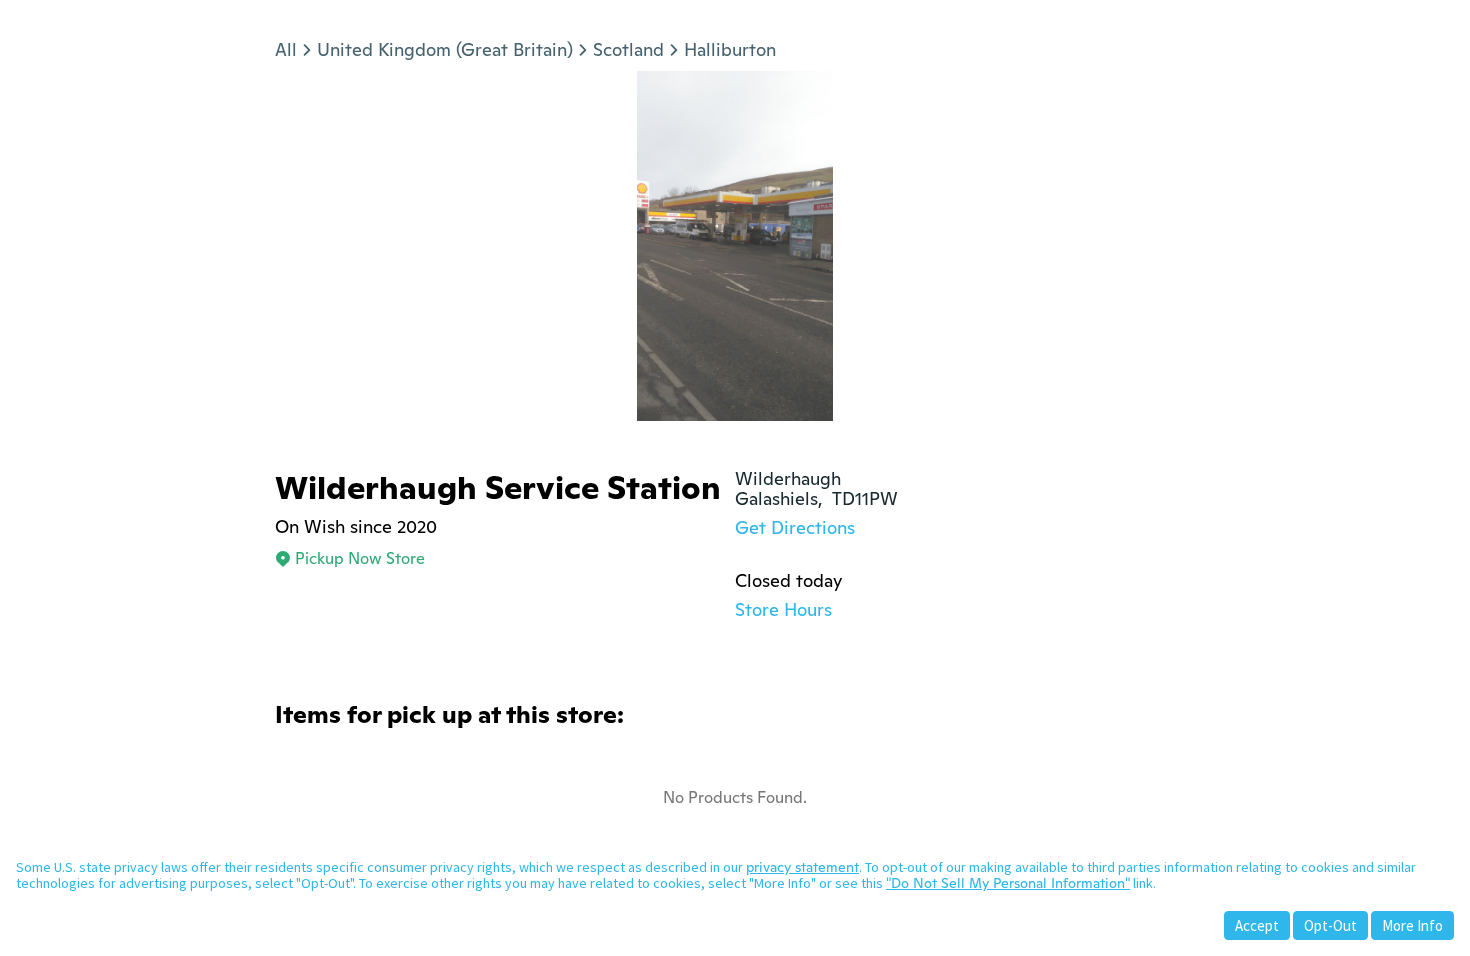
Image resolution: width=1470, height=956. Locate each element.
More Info (1412, 925)
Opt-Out (1330, 925)
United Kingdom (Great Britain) (445, 49)
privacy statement (802, 867)
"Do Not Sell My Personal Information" (1008, 883)
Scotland (628, 49)
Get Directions (795, 527)
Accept (1257, 925)
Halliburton (730, 49)
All (286, 49)
